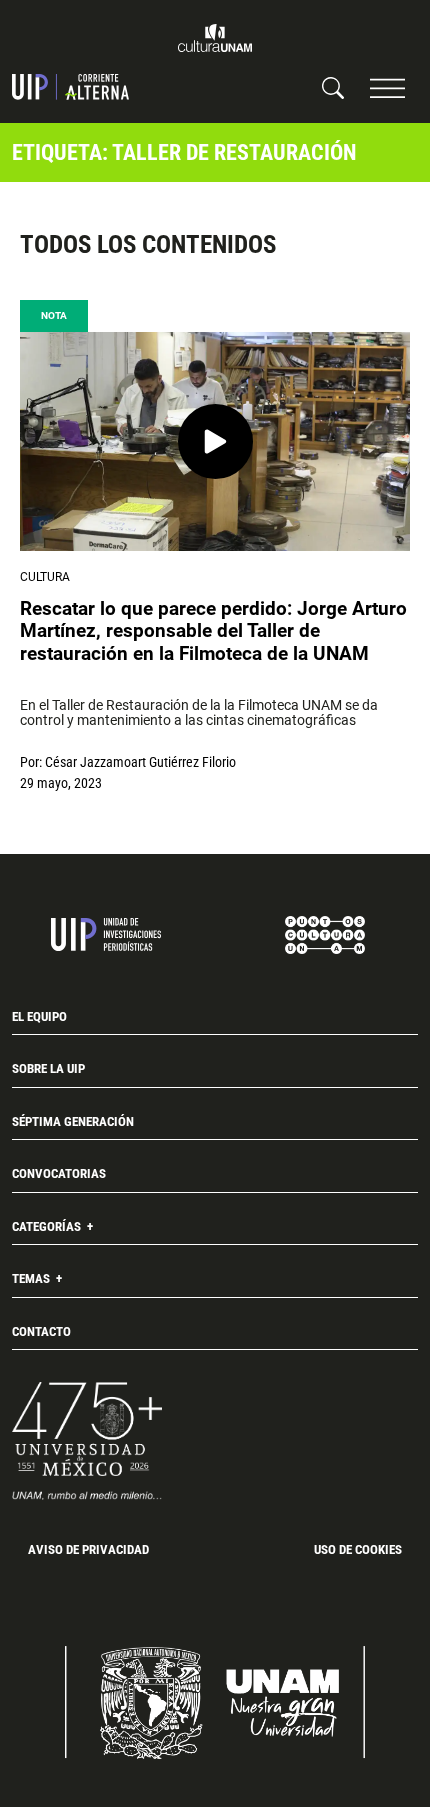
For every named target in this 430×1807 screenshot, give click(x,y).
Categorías (48, 1226)
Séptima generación (73, 1121)
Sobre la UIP (48, 1068)
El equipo (39, 1016)
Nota (54, 315)
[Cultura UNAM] (215, 38)
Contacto (41, 1331)
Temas (32, 1278)
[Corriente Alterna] (70, 87)
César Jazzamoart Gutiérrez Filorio (140, 762)
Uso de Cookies (358, 1549)
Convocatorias (59, 1173)
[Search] (333, 87)
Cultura (45, 577)
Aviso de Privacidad (88, 1549)
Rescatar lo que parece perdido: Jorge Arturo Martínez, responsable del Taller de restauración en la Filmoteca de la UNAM (213, 631)
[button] (387, 87)
